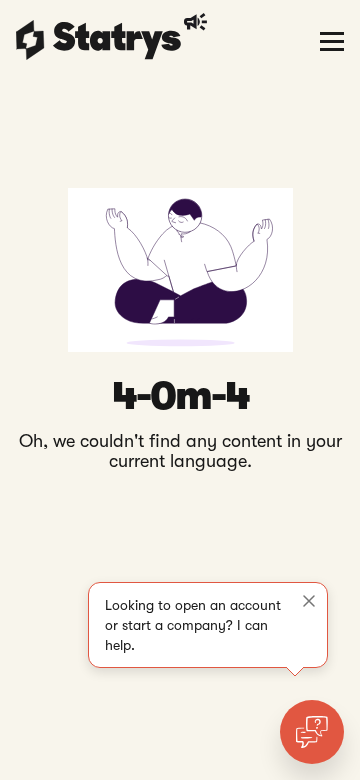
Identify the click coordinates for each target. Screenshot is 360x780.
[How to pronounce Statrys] (198, 22)
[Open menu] (332, 40)
